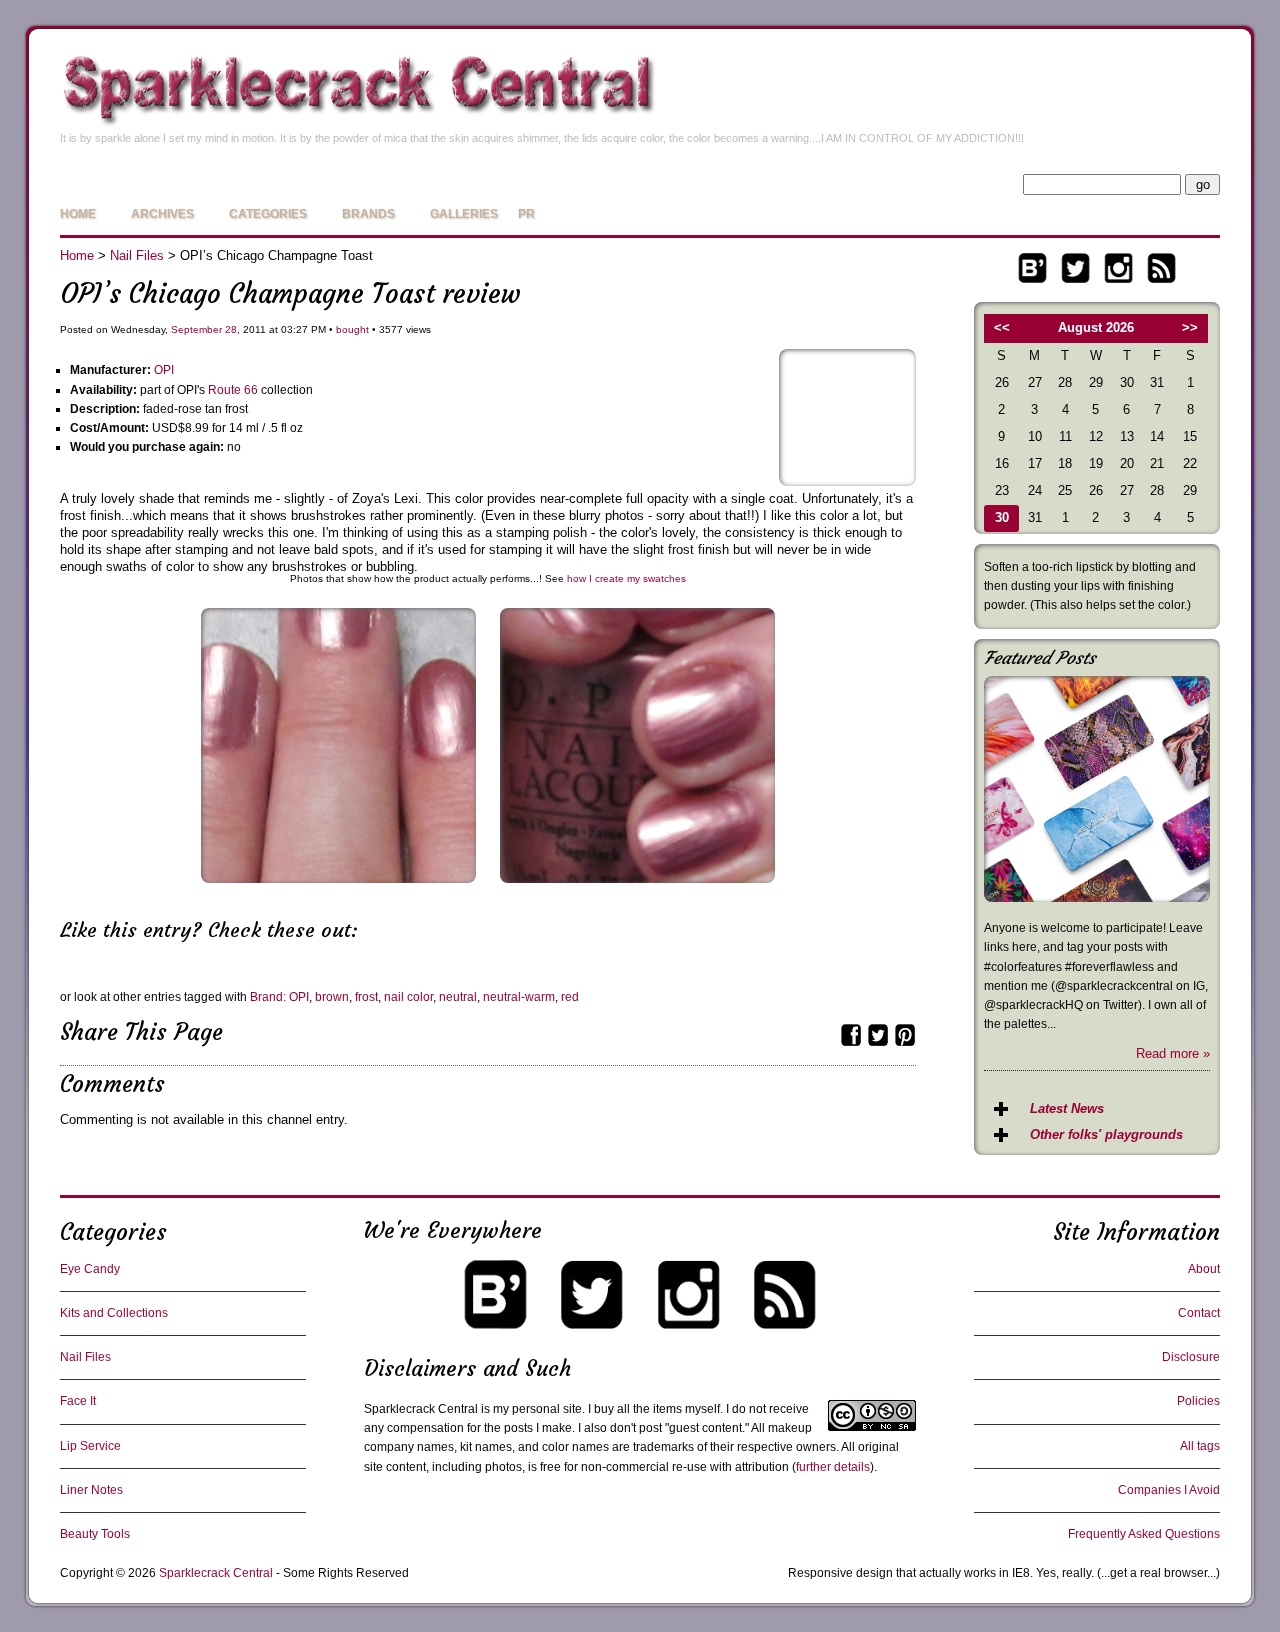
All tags (1200, 1446)
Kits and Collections (114, 1313)
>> (1190, 327)
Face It (78, 1401)
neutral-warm (519, 997)
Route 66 (233, 390)
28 (231, 329)
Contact (1199, 1313)
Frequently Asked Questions (1144, 1534)
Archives (162, 214)
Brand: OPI (279, 997)
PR (526, 214)
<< (1002, 327)
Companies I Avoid (1169, 1490)
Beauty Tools (95, 1534)
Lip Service (90, 1446)
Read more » (1173, 1053)
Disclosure (1191, 1357)
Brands (368, 214)
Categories (268, 214)
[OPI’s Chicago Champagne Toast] (847, 481)
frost (366, 997)
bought (352, 329)
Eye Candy (90, 1269)
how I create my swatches (626, 578)
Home (78, 214)
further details (833, 1467)
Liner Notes (91, 1490)
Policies (1198, 1401)
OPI (164, 370)
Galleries (464, 214)
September (196, 329)
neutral (458, 997)
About (1204, 1269)
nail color (408, 997)
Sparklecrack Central (216, 1573)
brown (332, 997)
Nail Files (137, 255)
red (570, 997)
